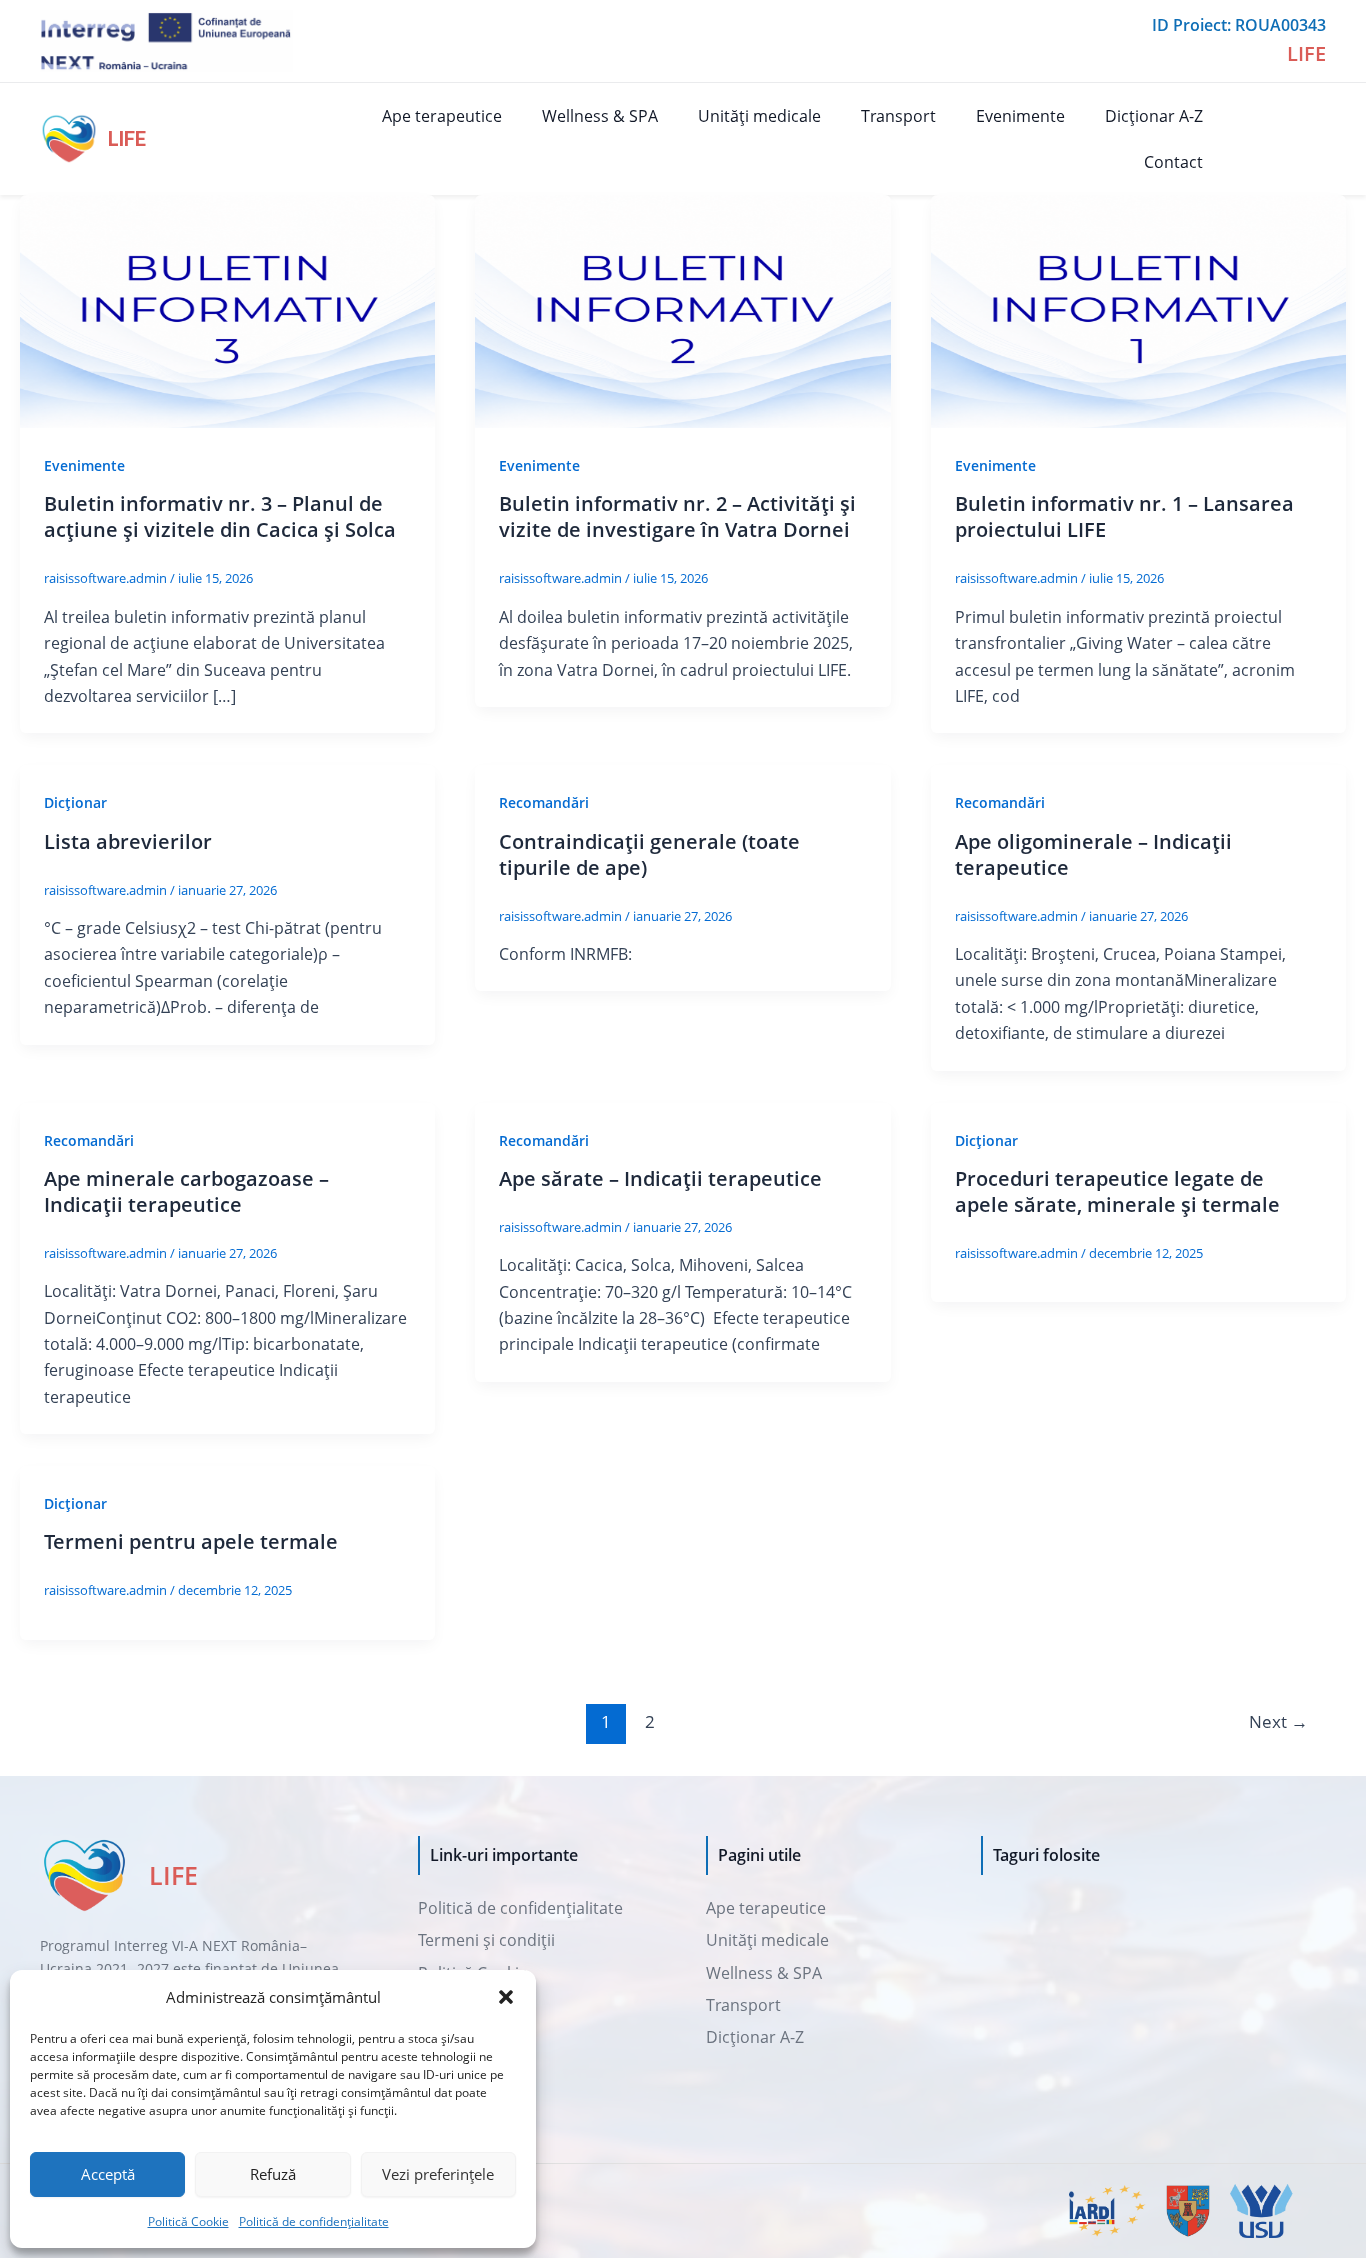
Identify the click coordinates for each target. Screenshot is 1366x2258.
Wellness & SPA (600, 116)
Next (1278, 1721)
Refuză (273, 2174)
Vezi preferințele (438, 2174)
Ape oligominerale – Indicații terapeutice (1093, 854)
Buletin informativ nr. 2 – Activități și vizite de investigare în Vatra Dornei (677, 516)
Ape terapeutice (442, 116)
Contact (1173, 162)
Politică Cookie (188, 2221)
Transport (898, 116)
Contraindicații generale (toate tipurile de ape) (649, 854)
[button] (506, 1997)
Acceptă (108, 2174)
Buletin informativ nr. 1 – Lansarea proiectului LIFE (1124, 516)
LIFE (127, 139)
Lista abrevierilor (128, 841)
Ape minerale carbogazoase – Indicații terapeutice (186, 1191)
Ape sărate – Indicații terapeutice (660, 1178)
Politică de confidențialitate (314, 2221)
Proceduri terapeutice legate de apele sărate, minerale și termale (1117, 1191)
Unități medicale (759, 116)
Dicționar (75, 802)
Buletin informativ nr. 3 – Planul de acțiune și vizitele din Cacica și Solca (220, 516)
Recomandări (544, 802)
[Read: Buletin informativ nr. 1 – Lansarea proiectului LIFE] (1138, 310)
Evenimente (1020, 116)
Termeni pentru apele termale (191, 1541)
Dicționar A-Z (1154, 116)
